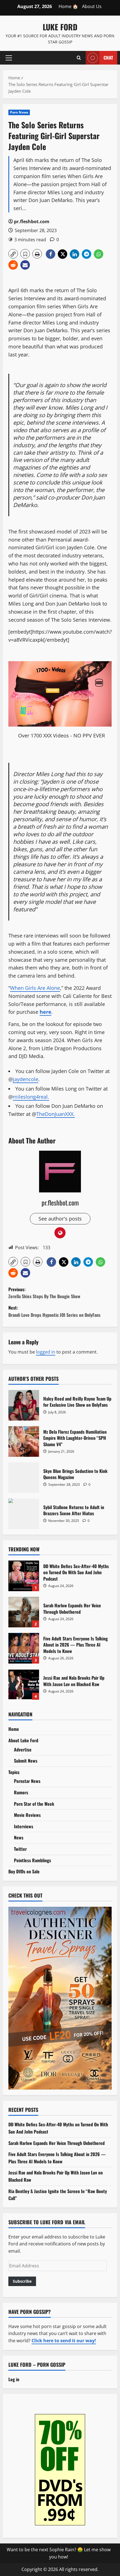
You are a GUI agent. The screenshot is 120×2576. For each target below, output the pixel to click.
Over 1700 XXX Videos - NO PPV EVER (62, 735)
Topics (14, 1772)
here (45, 1012)
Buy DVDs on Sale (24, 1871)
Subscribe (22, 2281)
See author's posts (60, 1219)
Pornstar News (27, 1781)
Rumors (21, 1792)
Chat (108, 57)
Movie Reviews (27, 1815)
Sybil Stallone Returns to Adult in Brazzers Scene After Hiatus (24, 1514)
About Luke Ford (23, 1740)
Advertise (23, 1750)
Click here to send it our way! (64, 2341)
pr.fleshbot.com (32, 222)
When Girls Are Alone (35, 988)
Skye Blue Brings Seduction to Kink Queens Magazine (24, 1478)
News (19, 1837)
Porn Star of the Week (34, 1804)
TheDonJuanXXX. (56, 1114)
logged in (46, 1352)
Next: (54, 1311)
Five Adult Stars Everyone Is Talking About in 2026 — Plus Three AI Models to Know (24, 1648)
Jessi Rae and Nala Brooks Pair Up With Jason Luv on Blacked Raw (24, 1684)
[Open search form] (79, 58)
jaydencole (26, 1079)
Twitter (20, 1849)
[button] (9, 58)
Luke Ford (60, 27)
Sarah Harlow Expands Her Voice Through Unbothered (24, 1612)
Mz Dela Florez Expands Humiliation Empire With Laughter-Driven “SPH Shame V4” (24, 1441)
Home (14, 1729)
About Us (92, 6)
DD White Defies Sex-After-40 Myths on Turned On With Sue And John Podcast (24, 1576)
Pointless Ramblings (33, 1860)
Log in (14, 2379)
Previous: (44, 1293)
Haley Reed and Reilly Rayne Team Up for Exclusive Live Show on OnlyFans (24, 1405)
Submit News (26, 1761)
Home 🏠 (68, 6)
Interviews (24, 1826)
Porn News (19, 112)
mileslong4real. (31, 1097)
